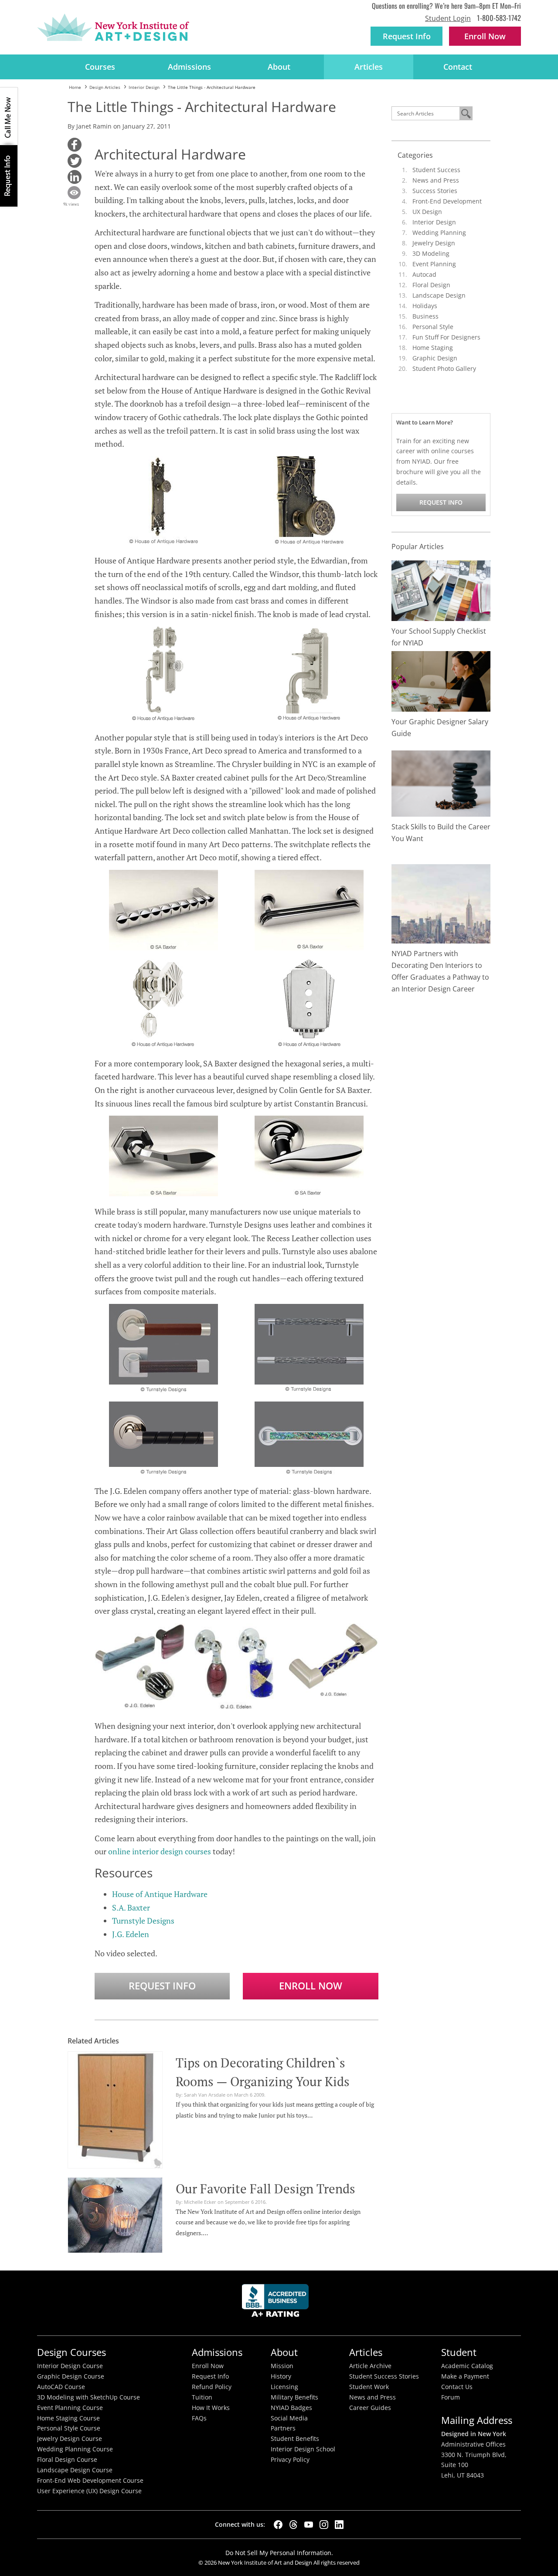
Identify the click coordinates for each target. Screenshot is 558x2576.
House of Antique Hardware (160, 1894)
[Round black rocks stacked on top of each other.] (441, 783)
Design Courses (71, 2352)
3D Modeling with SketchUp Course (88, 2397)
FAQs (199, 2418)
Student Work (369, 2387)
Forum (451, 2397)
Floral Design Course (67, 2460)
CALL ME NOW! (9, 116)
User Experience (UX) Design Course (89, 2491)
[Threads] (293, 2525)
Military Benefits (294, 2397)
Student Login (448, 18)
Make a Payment (465, 2376)
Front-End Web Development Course (90, 2481)
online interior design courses (160, 1851)
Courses (100, 67)
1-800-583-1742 (499, 18)
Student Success (436, 170)
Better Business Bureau (277, 2303)
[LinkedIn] (339, 2525)
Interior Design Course (70, 2366)
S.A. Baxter (131, 1907)
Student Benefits (295, 2439)
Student (459, 2352)
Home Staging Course (68, 2418)
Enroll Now (311, 1986)
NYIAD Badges (291, 2408)
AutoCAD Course (61, 2387)
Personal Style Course (69, 2428)
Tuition (202, 2397)
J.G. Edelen (131, 1934)
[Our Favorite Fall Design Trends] (115, 2214)
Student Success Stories (384, 2376)
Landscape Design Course (75, 2470)
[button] (75, 145)
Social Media (289, 2418)
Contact (458, 67)
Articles (369, 67)
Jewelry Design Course (70, 2439)
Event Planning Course (70, 2408)
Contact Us (457, 2387)
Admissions (189, 67)
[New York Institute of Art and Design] (113, 27)
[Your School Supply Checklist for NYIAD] (441, 590)
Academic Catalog (467, 2366)
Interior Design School (303, 2449)
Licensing (284, 2387)
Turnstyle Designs (143, 1921)
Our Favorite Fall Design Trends (265, 2189)
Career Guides (370, 2408)
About (279, 67)
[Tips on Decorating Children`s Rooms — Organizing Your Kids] (115, 2108)
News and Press (436, 180)
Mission (282, 2366)
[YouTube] (309, 2525)
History (281, 2376)
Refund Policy (212, 2387)
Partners (283, 2428)
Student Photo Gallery (444, 368)
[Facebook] (278, 2525)
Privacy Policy (290, 2460)
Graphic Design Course (71, 2376)
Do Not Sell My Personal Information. (279, 2553)
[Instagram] (324, 2525)
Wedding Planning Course (75, 2449)
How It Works (211, 2408)
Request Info (407, 36)
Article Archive (370, 2366)
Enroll (485, 36)
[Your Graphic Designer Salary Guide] (441, 680)
